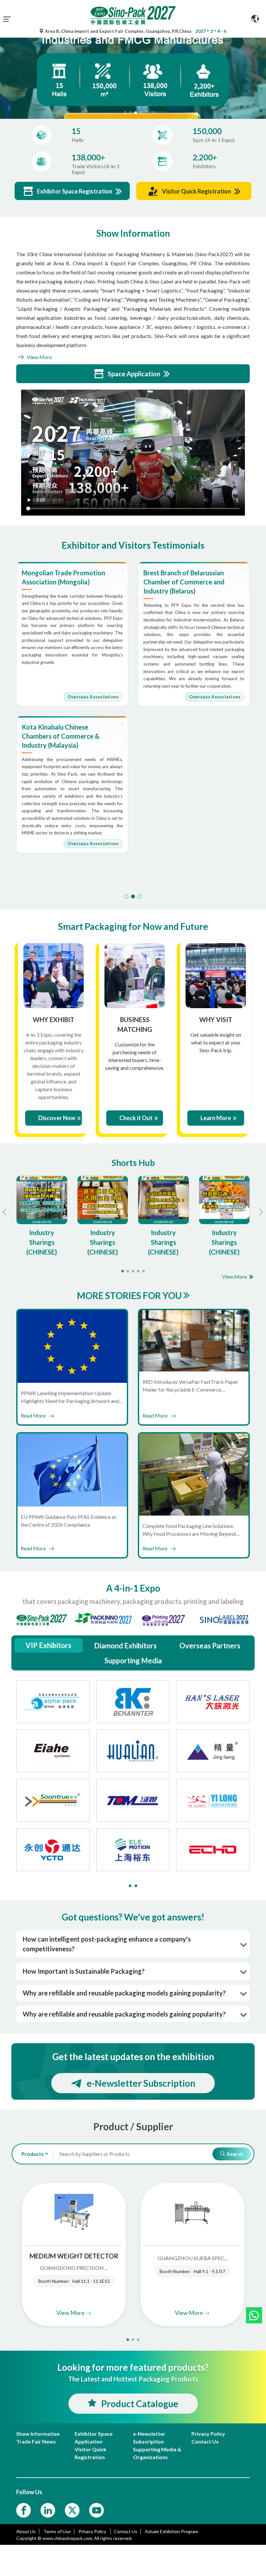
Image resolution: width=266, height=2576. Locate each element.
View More (39, 357)
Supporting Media (133, 1661)
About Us (26, 2531)
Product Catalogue (140, 2404)
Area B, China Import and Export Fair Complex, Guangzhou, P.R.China (118, 31)
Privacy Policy (93, 2531)
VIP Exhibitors (48, 1645)
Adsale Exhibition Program (172, 2531)
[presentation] (6, 70)
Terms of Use (57, 2531)
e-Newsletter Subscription (141, 2083)
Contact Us (126, 2531)
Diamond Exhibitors (125, 1646)
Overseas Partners (210, 1646)
